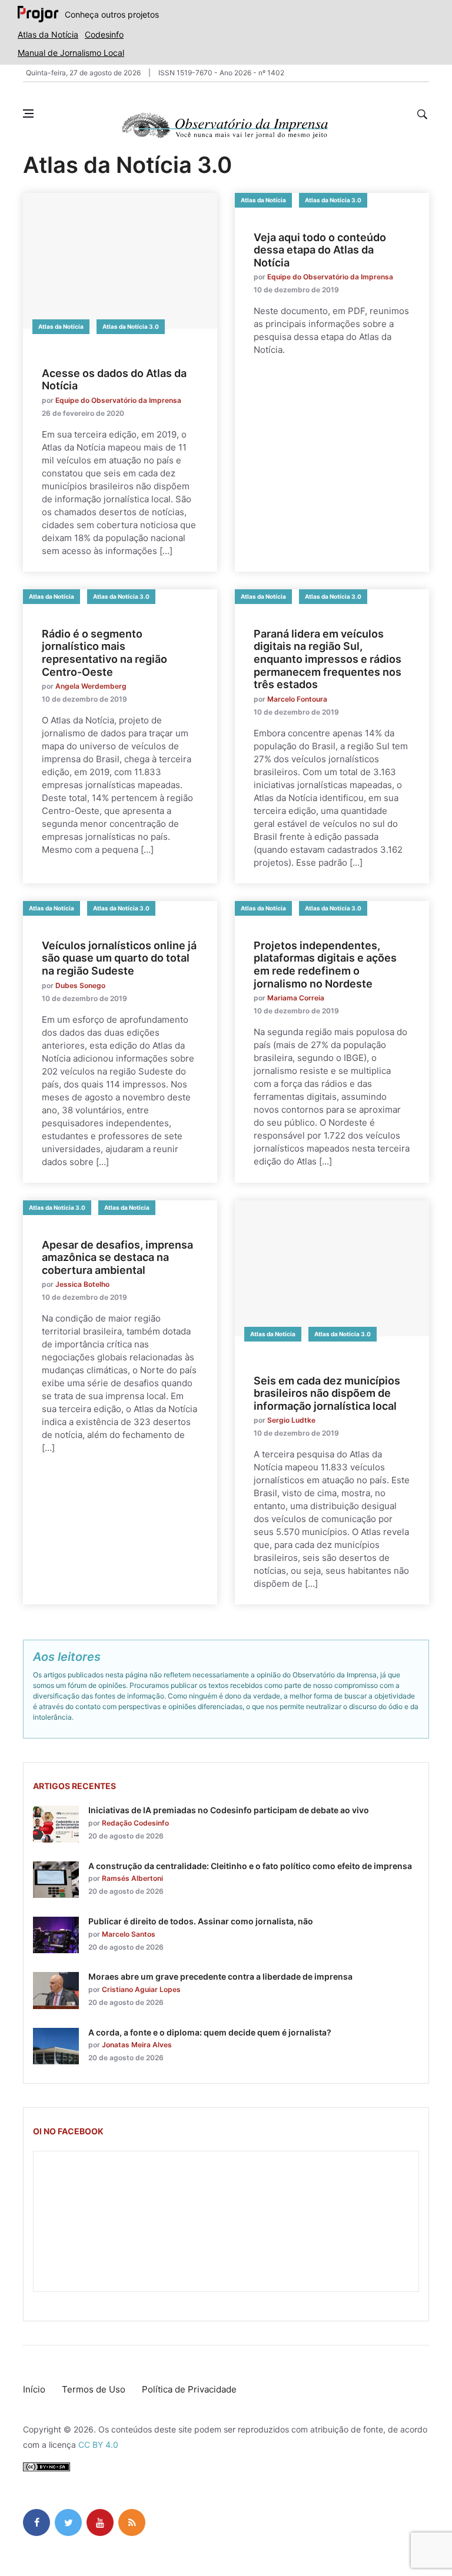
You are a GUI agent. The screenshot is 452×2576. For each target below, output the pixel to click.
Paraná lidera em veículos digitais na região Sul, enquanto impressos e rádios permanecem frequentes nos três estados (328, 659)
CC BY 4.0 (98, 2445)
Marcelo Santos (129, 1934)
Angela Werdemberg (91, 686)
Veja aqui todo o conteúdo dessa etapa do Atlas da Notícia (320, 250)
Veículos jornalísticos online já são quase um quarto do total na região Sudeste (119, 958)
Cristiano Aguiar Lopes (141, 1989)
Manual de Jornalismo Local (71, 53)
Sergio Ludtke (291, 1420)
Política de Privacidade (189, 2389)
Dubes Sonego (80, 985)
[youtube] (100, 2522)
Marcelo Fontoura (297, 699)
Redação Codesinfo (135, 1823)
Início (34, 2389)
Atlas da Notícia (48, 34)
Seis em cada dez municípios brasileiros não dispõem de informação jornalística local (327, 1393)
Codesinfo (104, 34)
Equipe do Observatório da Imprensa (118, 400)
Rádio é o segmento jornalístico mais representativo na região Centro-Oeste (104, 653)
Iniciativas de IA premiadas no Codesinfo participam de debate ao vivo (229, 1810)
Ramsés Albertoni (132, 1878)
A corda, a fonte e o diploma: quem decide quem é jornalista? (210, 2032)
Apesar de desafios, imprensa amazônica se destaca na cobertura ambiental (117, 1257)
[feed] (132, 2522)
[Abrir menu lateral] (28, 114)
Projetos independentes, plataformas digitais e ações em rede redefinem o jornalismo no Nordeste (325, 965)
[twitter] (68, 2522)
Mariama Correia (296, 998)
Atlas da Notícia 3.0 (131, 326)
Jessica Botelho (82, 1284)
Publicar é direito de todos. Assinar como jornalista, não (201, 1921)
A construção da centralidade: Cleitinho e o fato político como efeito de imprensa (250, 1866)
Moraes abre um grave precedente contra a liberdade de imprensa (220, 1976)
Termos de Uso (94, 2389)
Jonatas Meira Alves (137, 2045)
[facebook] (36, 2522)
